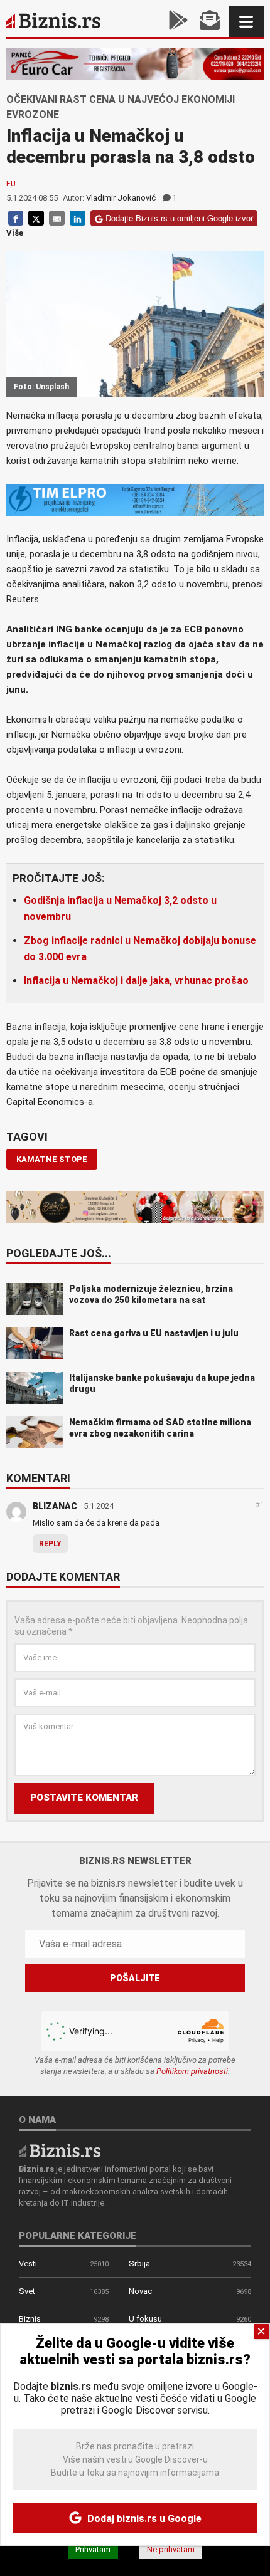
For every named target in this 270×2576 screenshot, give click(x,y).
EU (11, 184)
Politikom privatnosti (192, 2071)
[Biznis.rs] (60, 2150)
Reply (50, 1544)
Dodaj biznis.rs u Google (143, 2519)
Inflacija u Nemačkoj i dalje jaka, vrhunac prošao (136, 981)
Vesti (28, 2264)
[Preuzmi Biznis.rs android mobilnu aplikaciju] (178, 22)
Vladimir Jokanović (121, 198)
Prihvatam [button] (93, 2549)
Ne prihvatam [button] (171, 2549)
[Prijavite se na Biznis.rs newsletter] (210, 22)
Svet (27, 2291)
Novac (140, 2291)
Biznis (30, 2319)
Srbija (139, 2264)
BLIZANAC (55, 1506)
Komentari (38, 1479)
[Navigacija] (246, 22)
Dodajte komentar (63, 1578)
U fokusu (145, 2319)
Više (15, 233)
